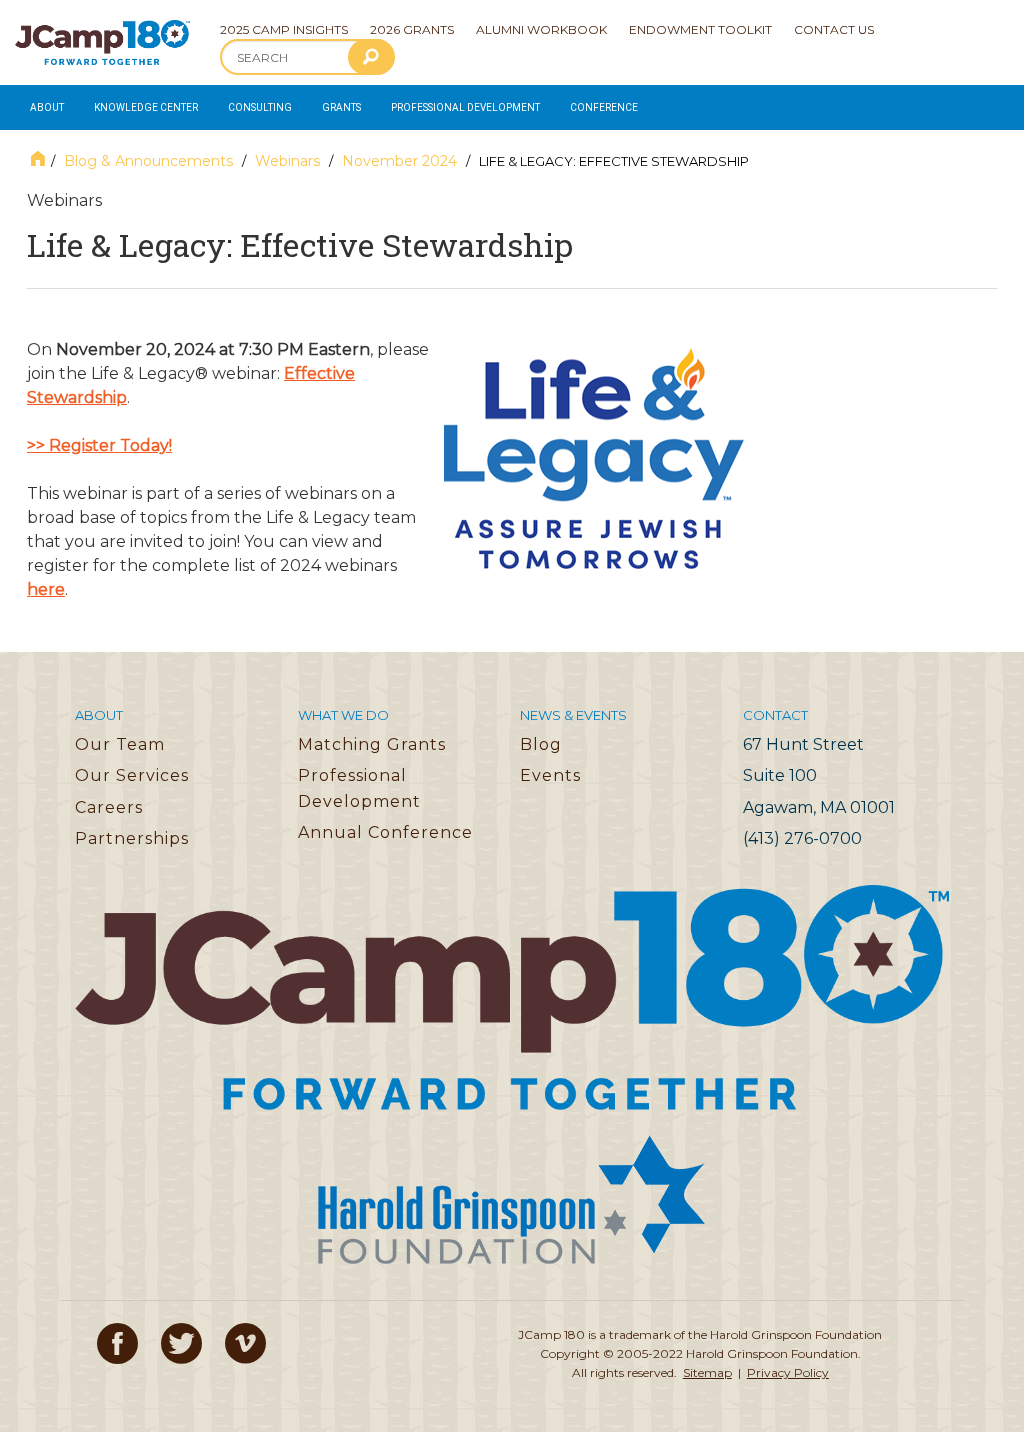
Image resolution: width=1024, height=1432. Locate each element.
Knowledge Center (146, 107)
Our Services (132, 775)
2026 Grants (412, 29)
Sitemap (707, 1372)
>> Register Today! (99, 445)
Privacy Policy (788, 1372)
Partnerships (132, 838)
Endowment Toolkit (700, 29)
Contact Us (834, 29)
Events (550, 775)
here (46, 589)
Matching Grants (372, 744)
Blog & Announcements (148, 161)
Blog (541, 744)
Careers (109, 807)
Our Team (120, 744)
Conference (604, 107)
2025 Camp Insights (284, 29)
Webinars (287, 161)
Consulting (260, 107)
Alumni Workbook (541, 29)
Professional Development (465, 107)
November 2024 (399, 161)
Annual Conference (385, 832)
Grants (341, 107)
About (47, 107)
